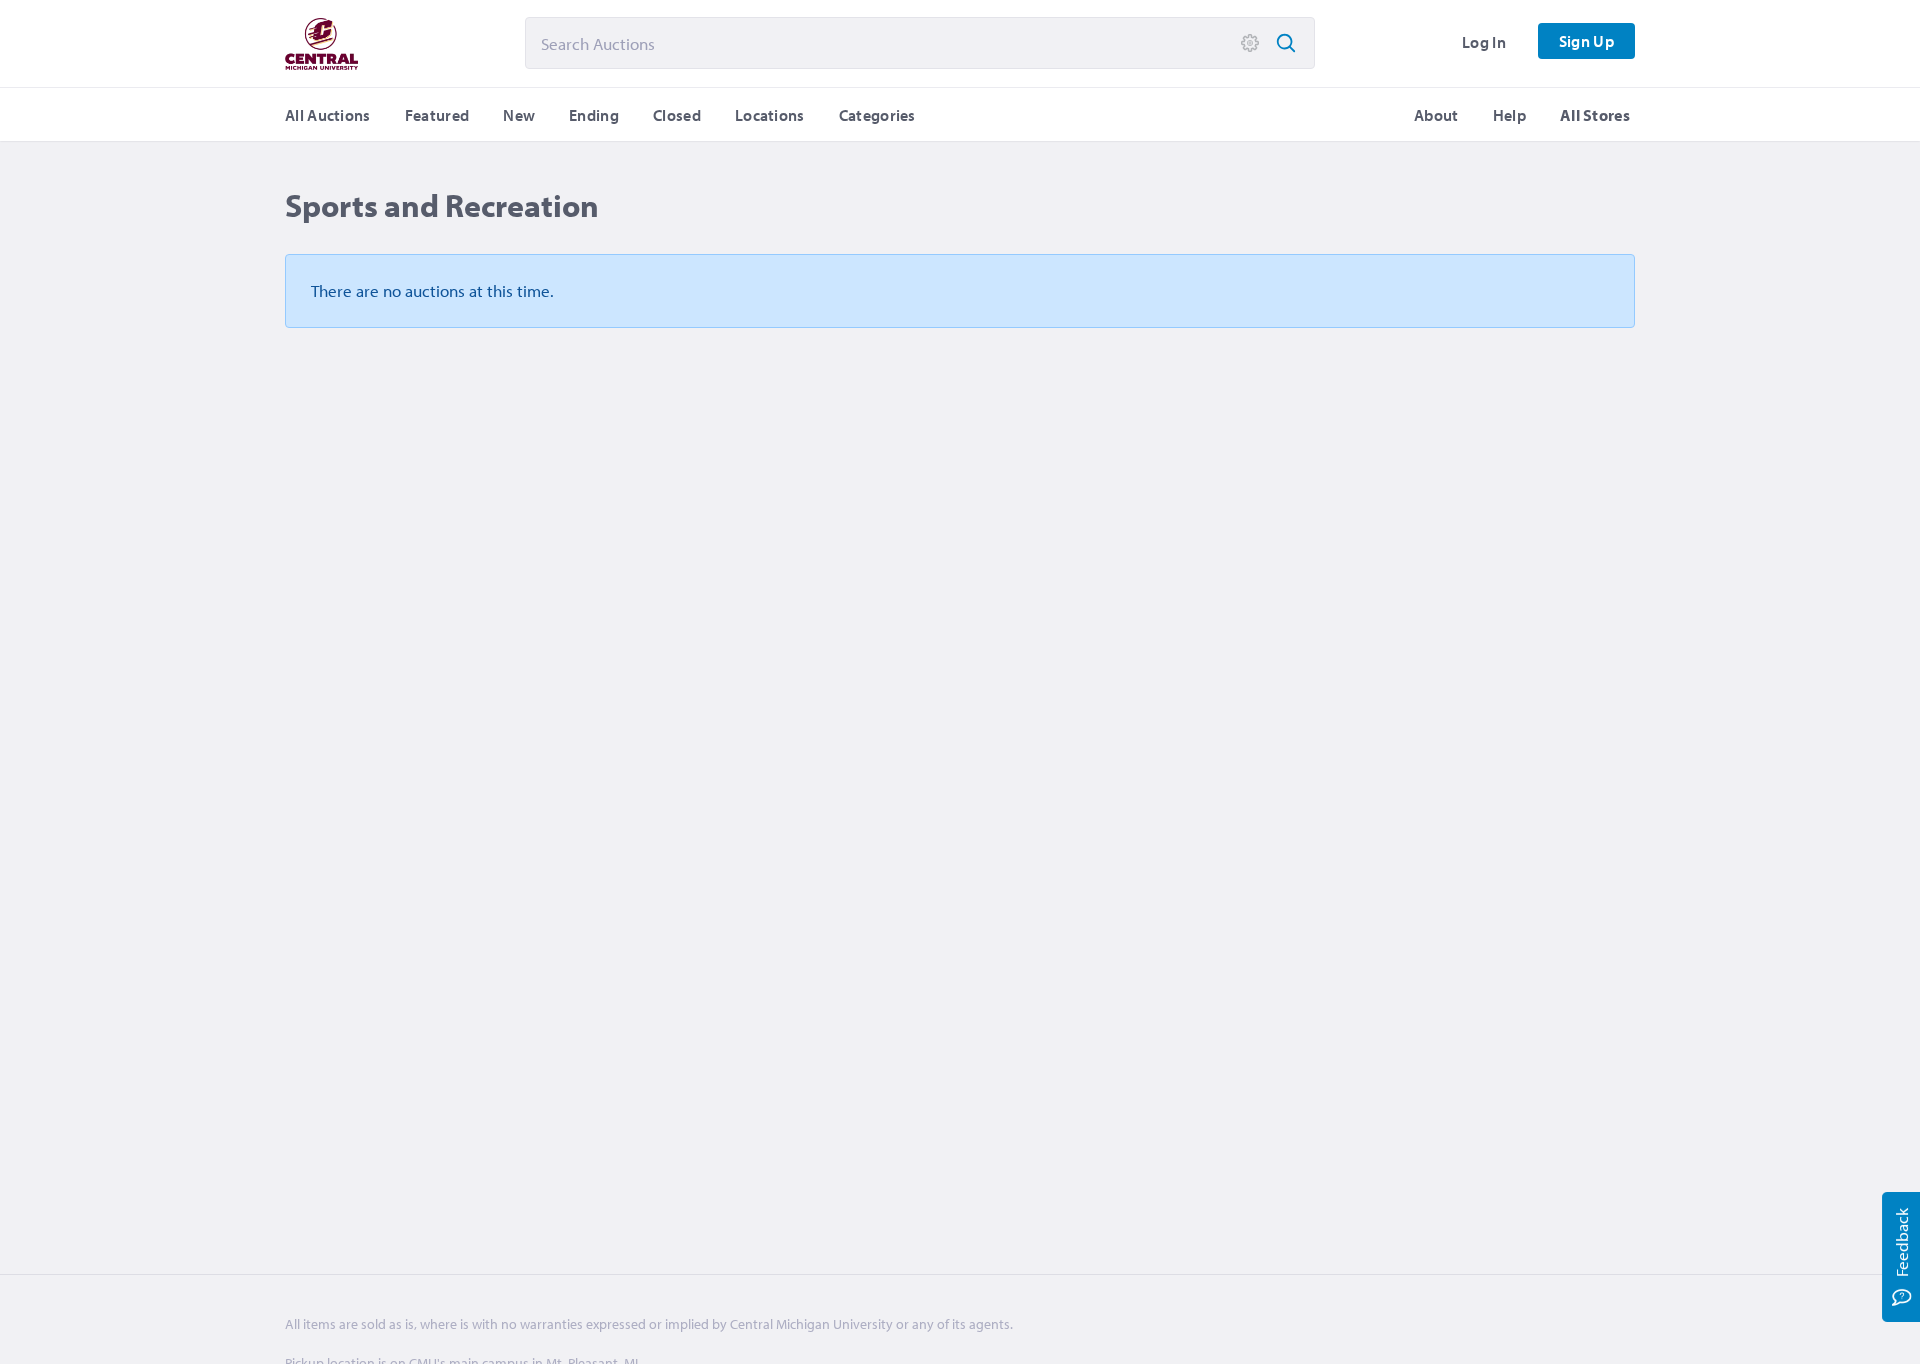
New (519, 115)
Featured (437, 115)
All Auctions (328, 115)
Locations (770, 115)
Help (1509, 115)
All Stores (1595, 115)
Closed (677, 115)
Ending (594, 115)
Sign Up (1586, 41)
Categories (877, 115)
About (1436, 115)
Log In (1484, 42)
